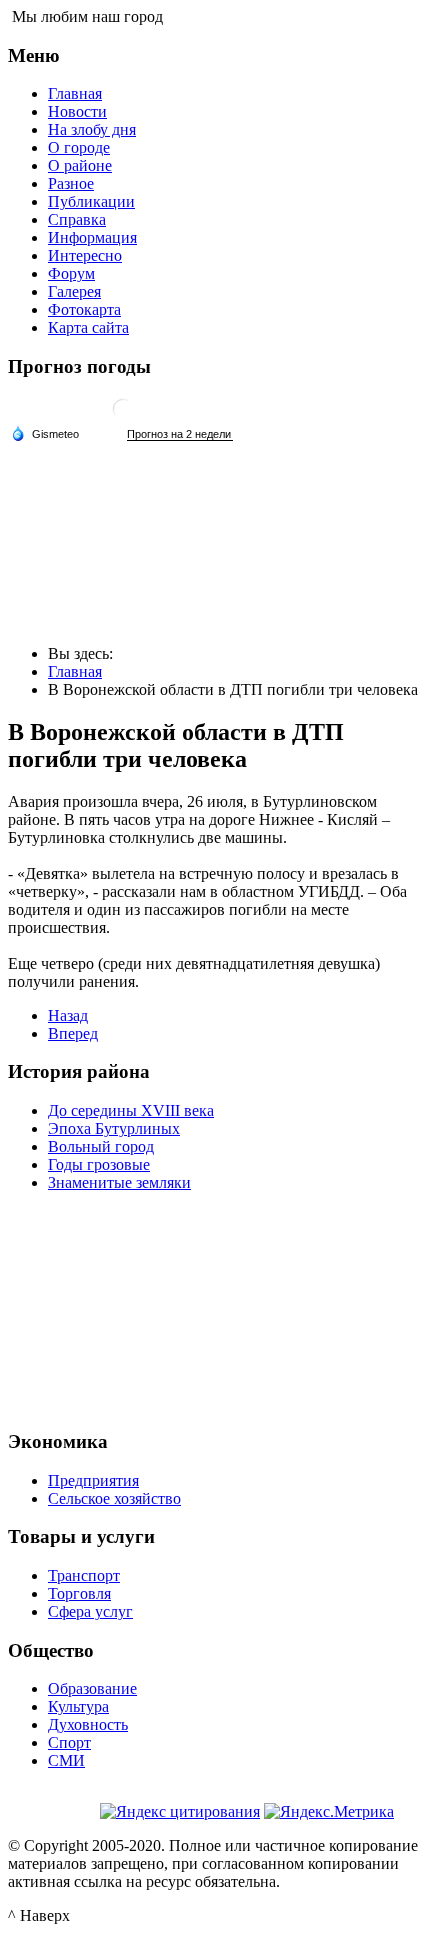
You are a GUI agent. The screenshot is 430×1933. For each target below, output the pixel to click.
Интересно (85, 255)
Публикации (91, 201)
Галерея (74, 291)
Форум (71, 273)
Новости (77, 111)
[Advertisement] (215, 1308)
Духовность (88, 1724)
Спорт (69, 1742)
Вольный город (101, 1146)
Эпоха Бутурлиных (114, 1128)
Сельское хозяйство (114, 1498)
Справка (77, 219)
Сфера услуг (90, 1611)
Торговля (79, 1593)
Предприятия (93, 1480)
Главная (75, 93)
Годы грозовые (99, 1164)
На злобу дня (92, 129)
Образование (92, 1688)
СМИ (66, 1760)
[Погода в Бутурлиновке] (123, 416)
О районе (80, 165)
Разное (71, 183)
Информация (92, 237)
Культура (78, 1706)
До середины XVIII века (131, 1110)
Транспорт (84, 1575)
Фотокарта (84, 309)
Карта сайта (88, 327)
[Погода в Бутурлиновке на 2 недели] (180, 434)
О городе (79, 147)
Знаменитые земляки (119, 1182)
